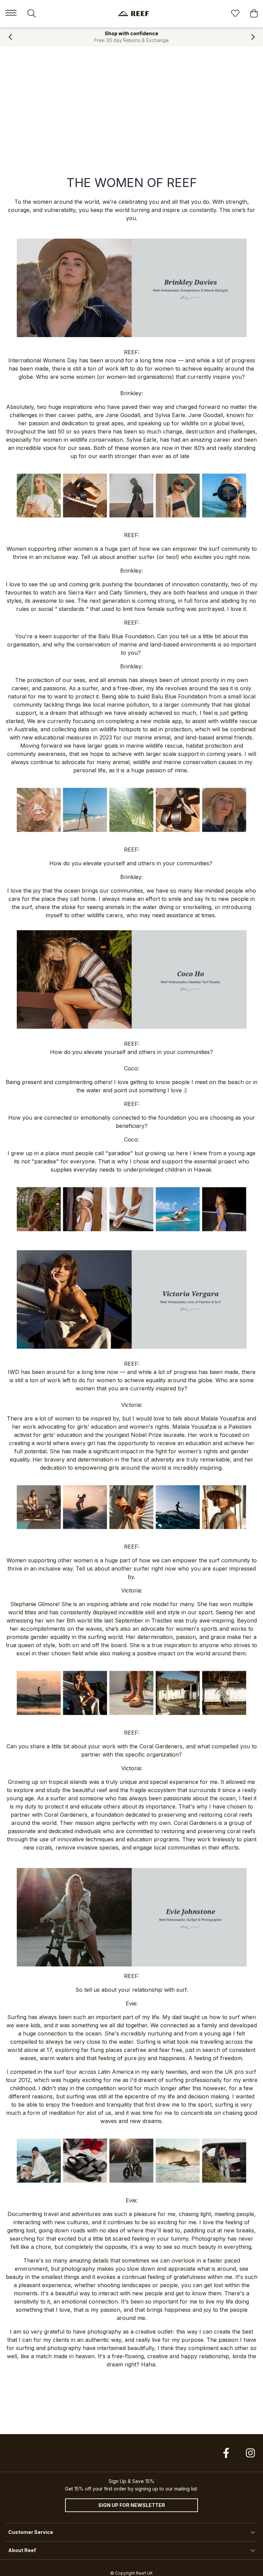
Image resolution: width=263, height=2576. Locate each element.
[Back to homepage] (134, 14)
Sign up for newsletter (132, 2505)
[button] (10, 37)
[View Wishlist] (235, 14)
